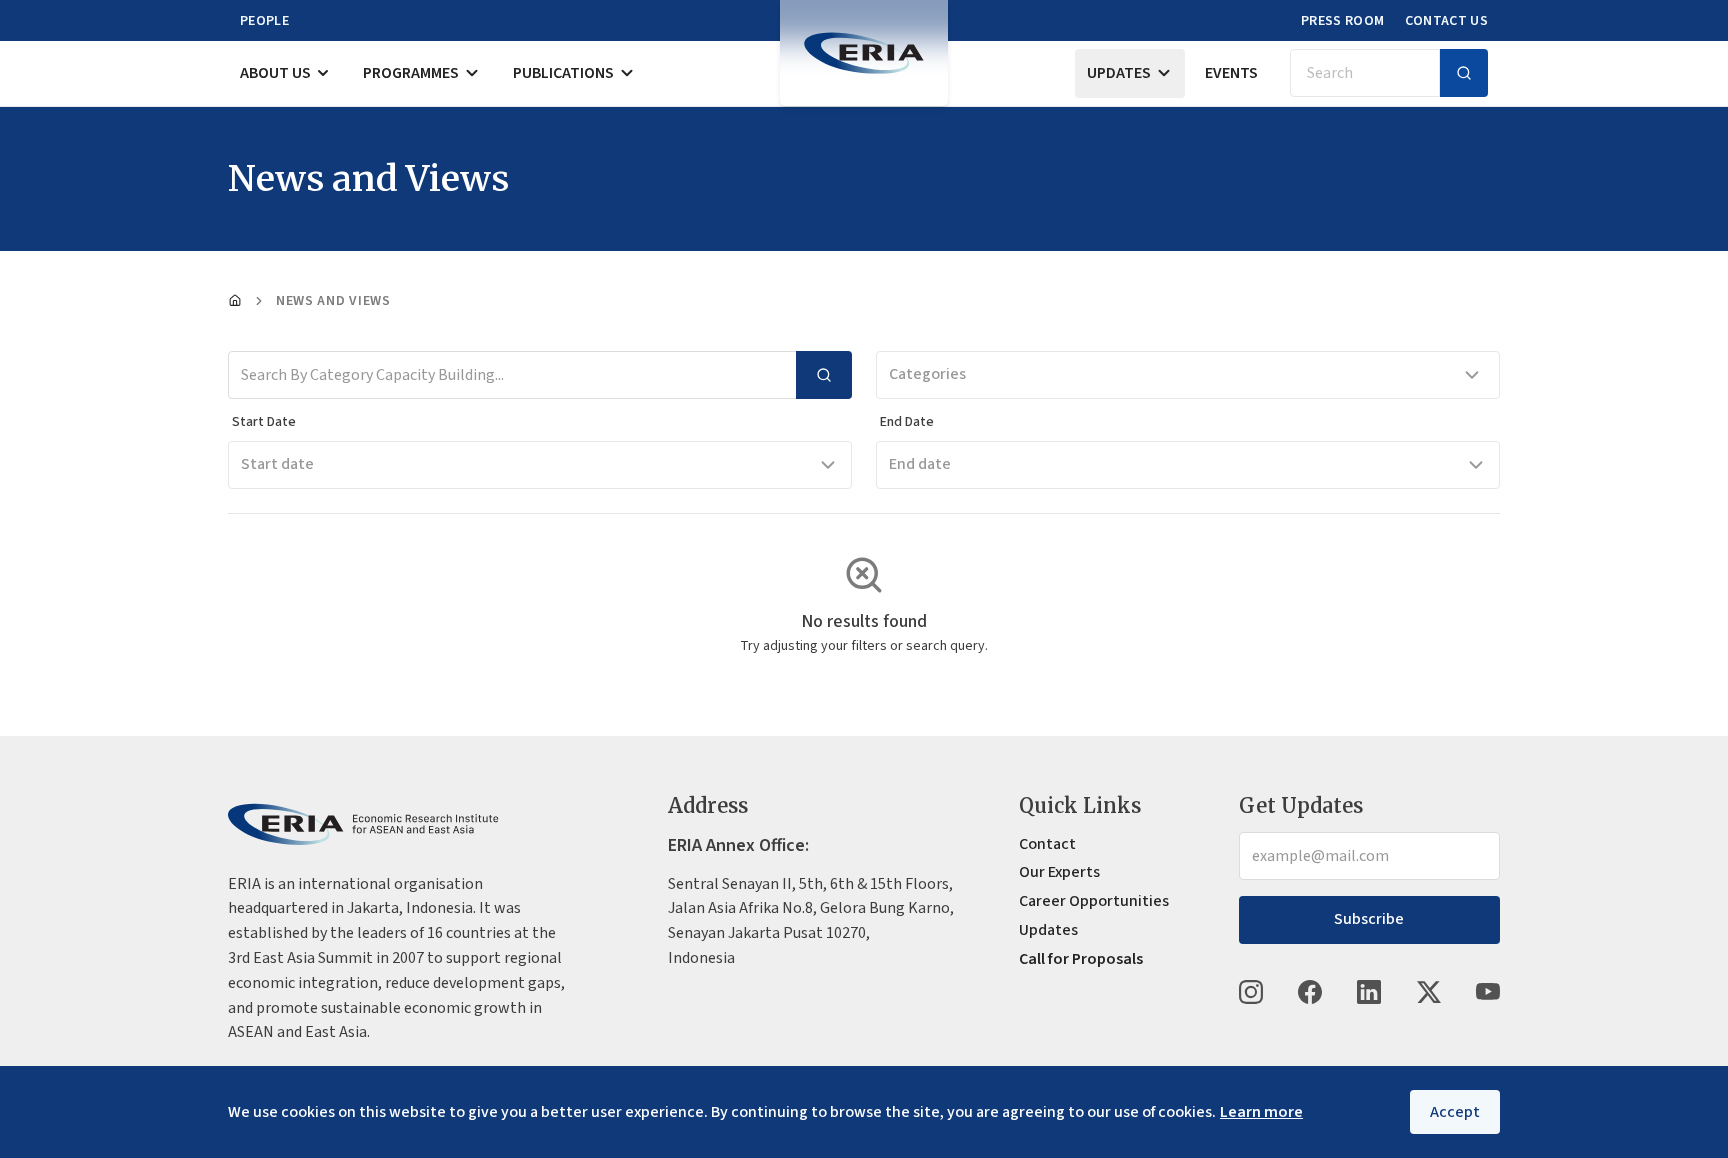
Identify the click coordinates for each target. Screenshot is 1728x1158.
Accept (1455, 1112)
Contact (1047, 844)
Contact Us (1447, 21)
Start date (277, 464)
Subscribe (1369, 919)
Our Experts (1059, 872)
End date (920, 464)
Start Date (264, 422)
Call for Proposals (1081, 959)
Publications (563, 73)
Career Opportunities (1094, 901)
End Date (907, 422)
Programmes (411, 73)
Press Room (1343, 21)
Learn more (1261, 1112)
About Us (275, 73)
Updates (1119, 73)
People (264, 21)
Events (1231, 73)
